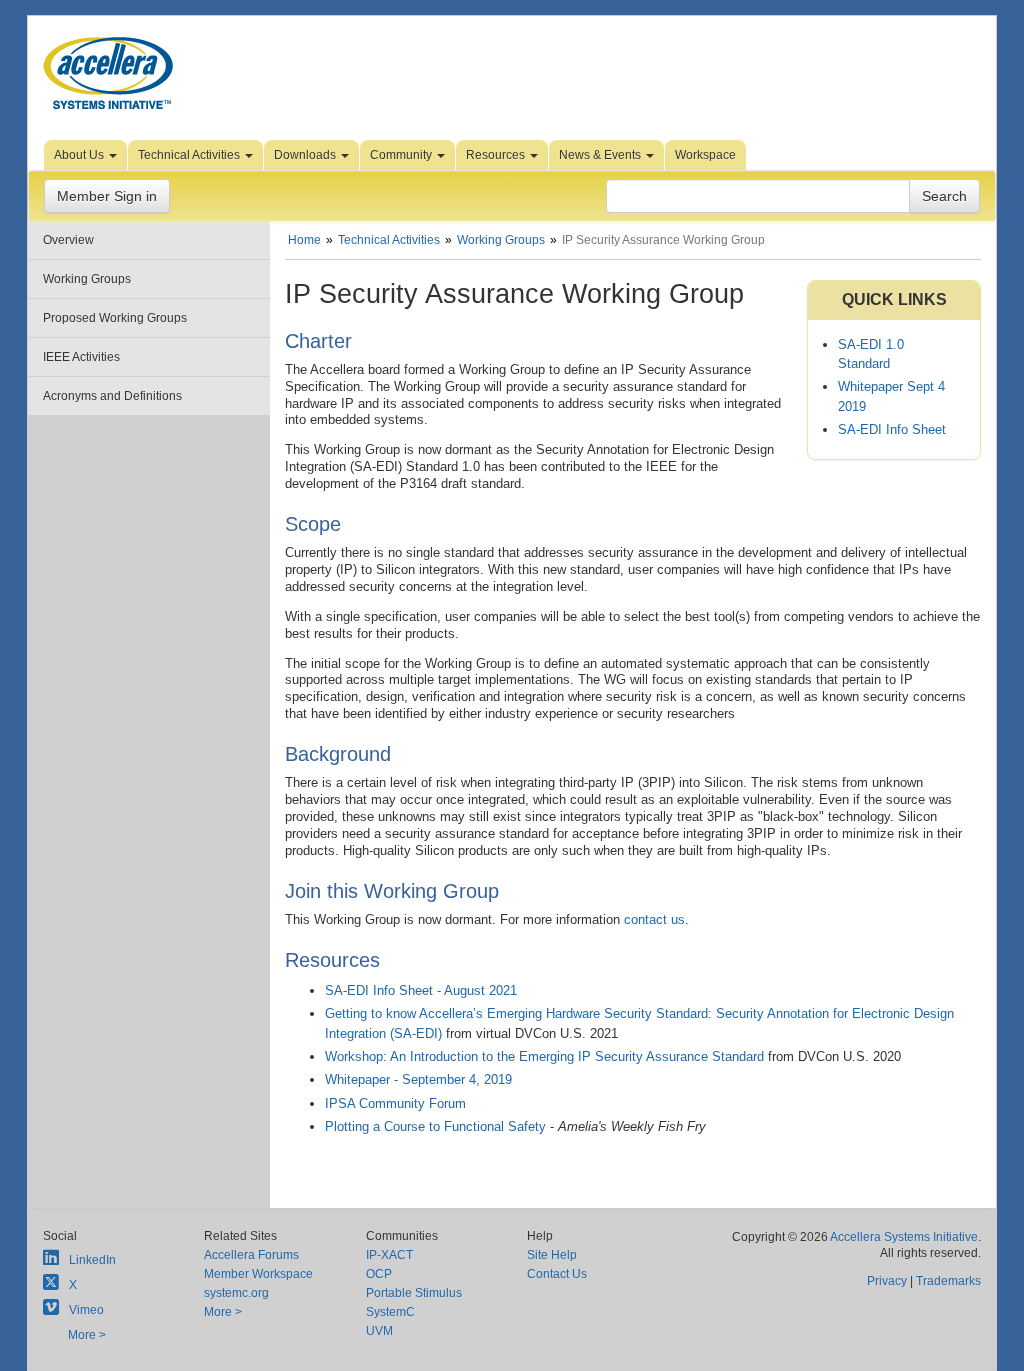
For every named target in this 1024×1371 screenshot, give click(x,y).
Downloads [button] (306, 155)
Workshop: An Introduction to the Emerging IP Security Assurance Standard (544, 1056)
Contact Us (557, 1274)
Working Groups (87, 279)
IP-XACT (389, 1255)
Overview (68, 240)
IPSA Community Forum (395, 1103)
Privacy (887, 1281)
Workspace (705, 155)
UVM (379, 1331)
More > (87, 1335)
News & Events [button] (601, 155)
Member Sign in (107, 196)
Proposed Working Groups (115, 318)
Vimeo (86, 1310)
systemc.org (236, 1293)
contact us (654, 919)
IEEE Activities (81, 357)
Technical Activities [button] (190, 155)
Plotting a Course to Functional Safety (435, 1126)
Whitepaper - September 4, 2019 (418, 1079)
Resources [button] (497, 155)
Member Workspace (258, 1274)
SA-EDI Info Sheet (892, 429)
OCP (379, 1274)
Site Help (552, 1255)
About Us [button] (80, 155)
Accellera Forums (251, 1255)
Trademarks (948, 1281)
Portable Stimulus (414, 1293)
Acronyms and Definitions (112, 396)
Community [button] (402, 155)
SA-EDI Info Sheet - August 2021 (421, 990)
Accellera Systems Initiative (904, 1237)
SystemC (390, 1312)
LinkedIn (92, 1260)
